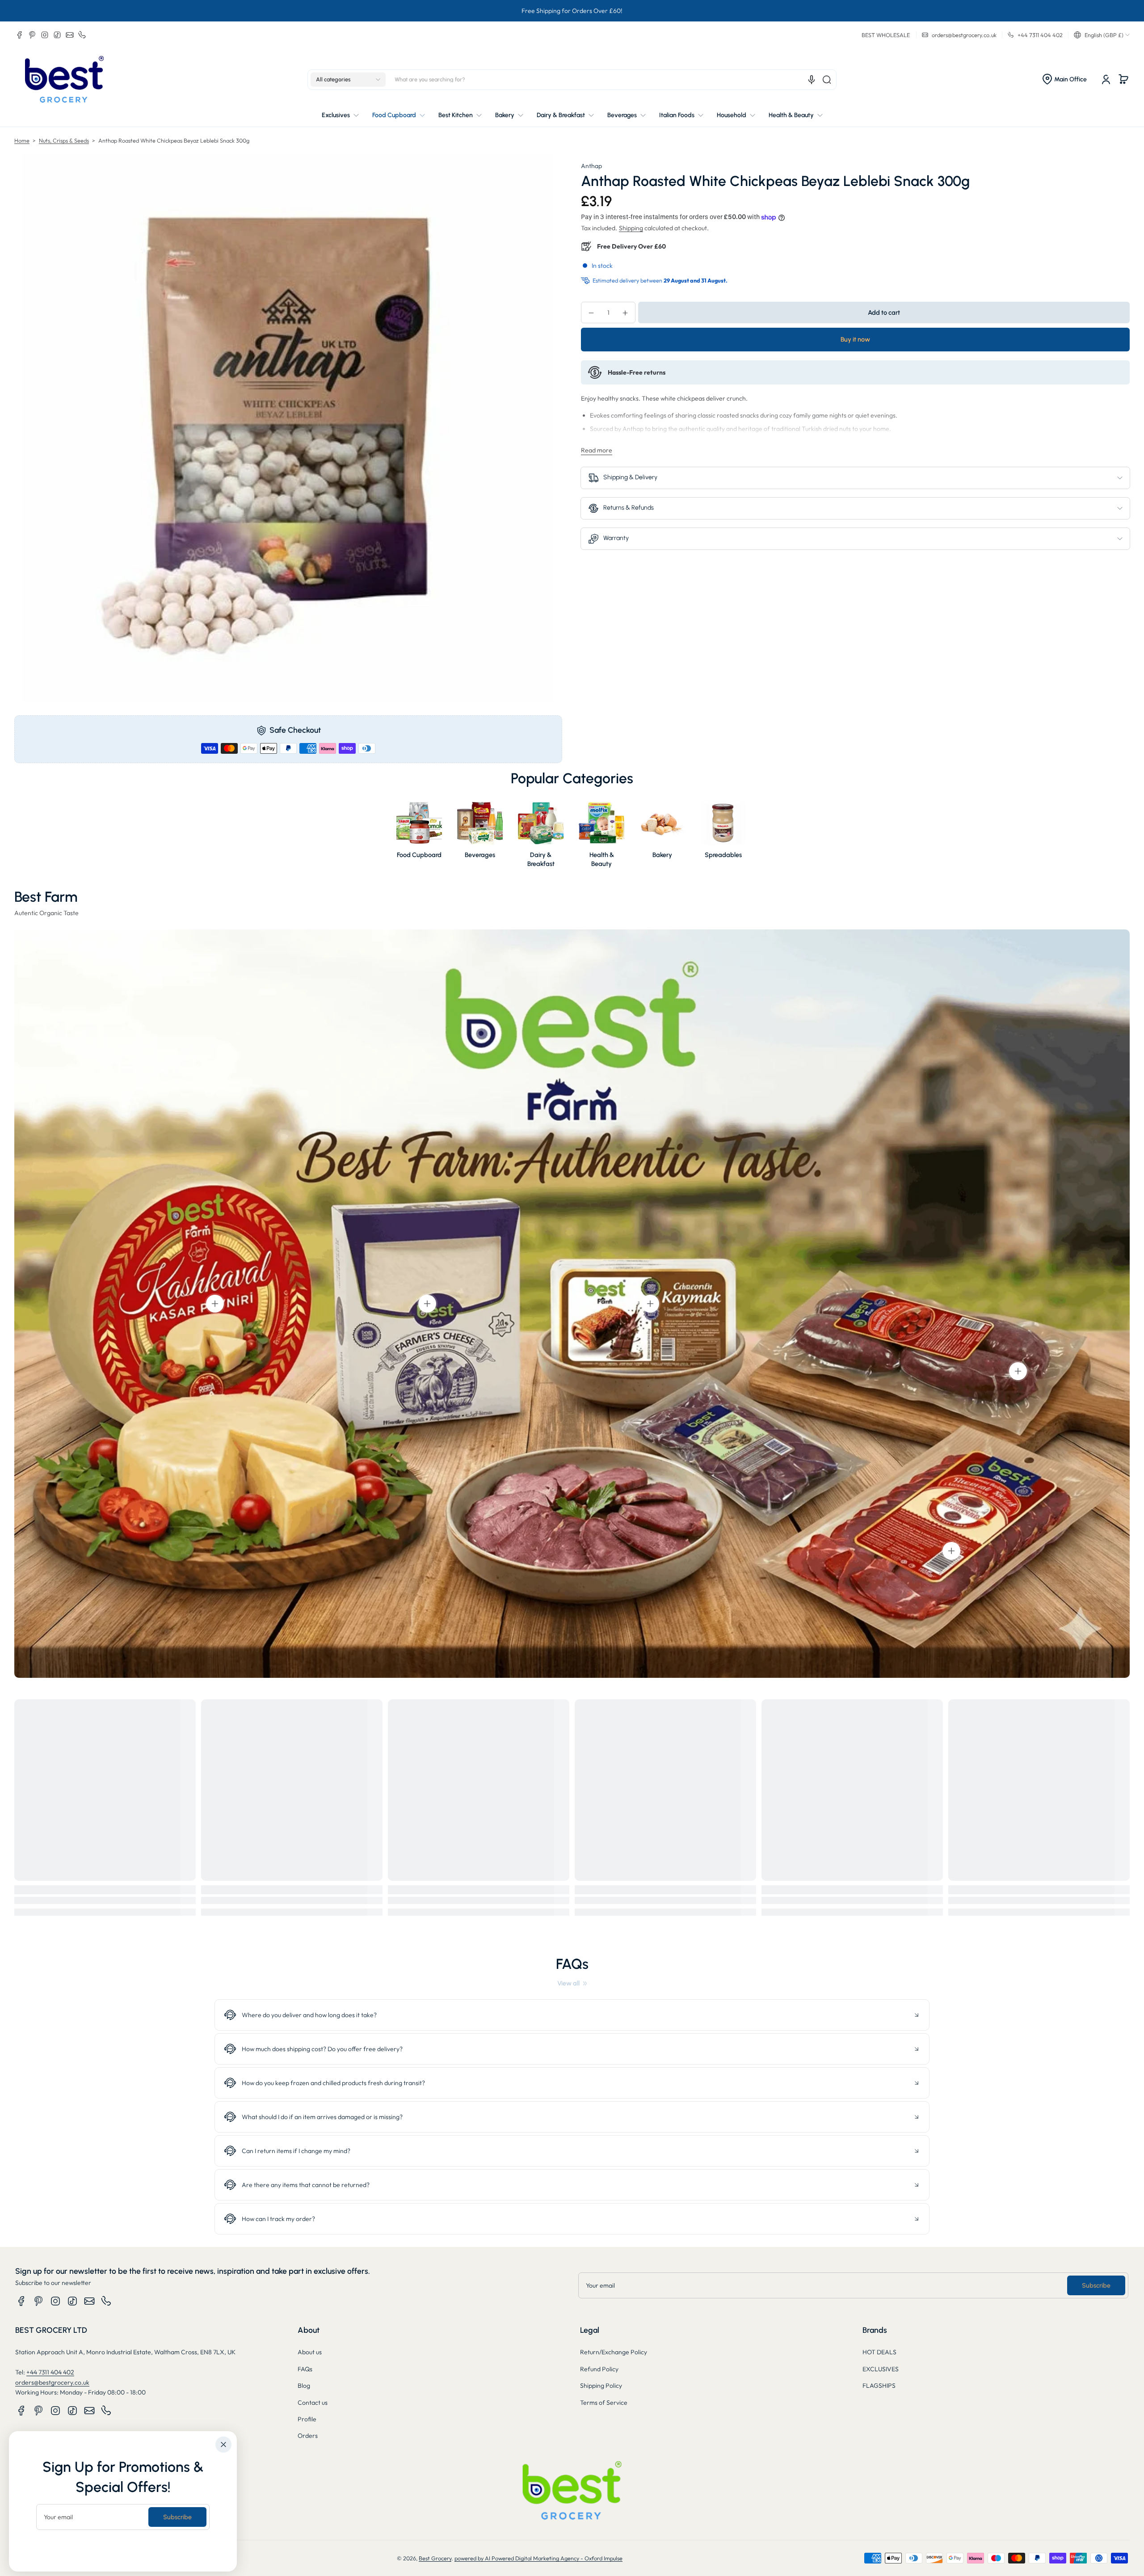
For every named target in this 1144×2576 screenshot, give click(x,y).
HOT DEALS (879, 2352)
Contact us (313, 2403)
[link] (572, 1983)
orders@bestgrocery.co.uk (52, 2382)
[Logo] (64, 79)
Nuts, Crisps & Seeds (64, 140)
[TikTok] (57, 35)
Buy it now (855, 340)
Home (22, 140)
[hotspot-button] (215, 1304)
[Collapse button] (572, 2015)
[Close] (223, 2445)
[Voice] (812, 80)
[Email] (70, 35)
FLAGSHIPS (879, 2386)
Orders (308, 2436)
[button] (1102, 35)
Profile (307, 2419)
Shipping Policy (601, 2386)
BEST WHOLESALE (886, 35)
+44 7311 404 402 (50, 2372)
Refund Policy (599, 2369)
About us (310, 2352)
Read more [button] (597, 450)
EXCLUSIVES (881, 2369)
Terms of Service (604, 2403)
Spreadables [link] (723, 855)
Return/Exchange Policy (614, 2352)
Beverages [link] (480, 855)
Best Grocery (435, 2558)
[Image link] (419, 836)
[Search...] (827, 80)
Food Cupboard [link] (419, 855)
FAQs (305, 2369)
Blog (304, 2386)
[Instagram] (45, 35)
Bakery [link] (662, 855)
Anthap (591, 166)
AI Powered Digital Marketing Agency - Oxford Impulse (554, 2558)
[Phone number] (82, 35)
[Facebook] (20, 35)
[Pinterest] (32, 35)
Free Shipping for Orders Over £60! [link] (572, 11)
